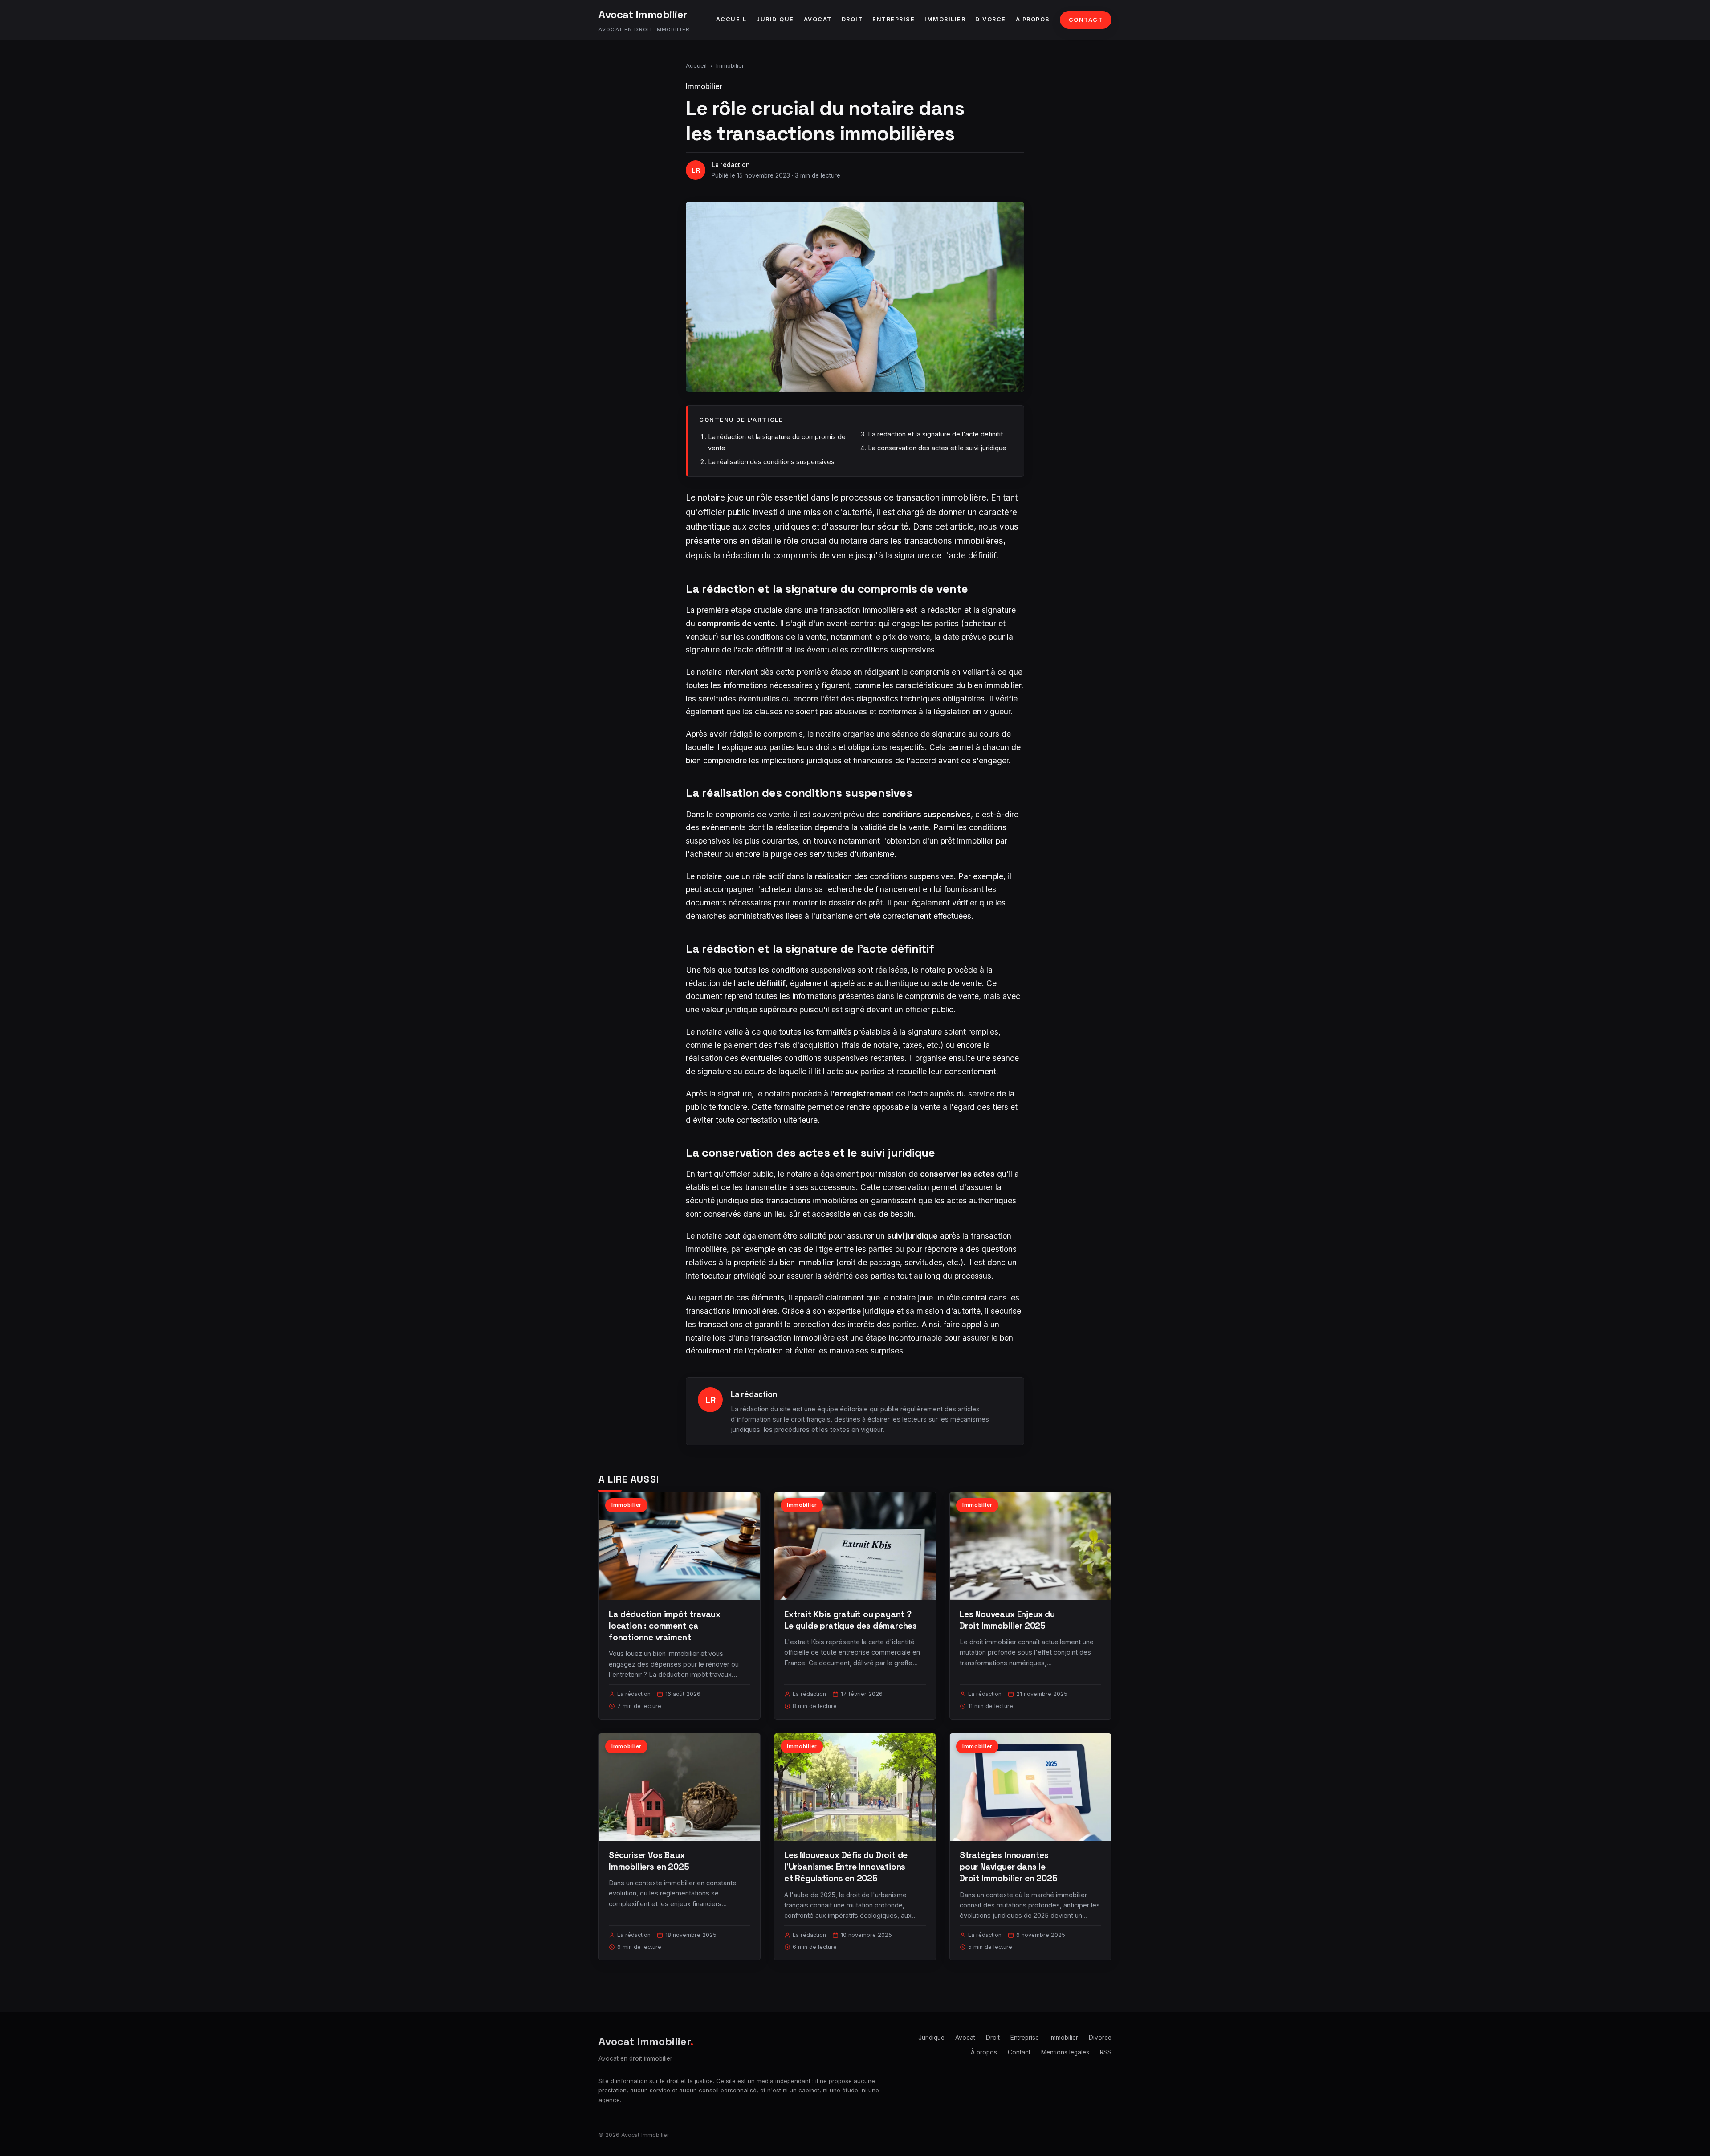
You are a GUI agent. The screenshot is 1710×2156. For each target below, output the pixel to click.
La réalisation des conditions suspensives (771, 462)
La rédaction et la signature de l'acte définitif (935, 434)
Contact (1086, 20)
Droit (852, 19)
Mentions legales (1065, 2052)
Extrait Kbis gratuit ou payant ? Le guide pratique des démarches (851, 1620)
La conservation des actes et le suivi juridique (937, 448)
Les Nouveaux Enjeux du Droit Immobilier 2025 (1007, 1620)
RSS (1106, 2052)
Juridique (775, 19)
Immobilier (945, 19)
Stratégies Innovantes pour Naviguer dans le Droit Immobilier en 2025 (1008, 1867)
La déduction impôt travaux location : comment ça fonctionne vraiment (665, 1626)
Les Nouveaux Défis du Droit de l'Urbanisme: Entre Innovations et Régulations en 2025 (846, 1867)
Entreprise (894, 19)
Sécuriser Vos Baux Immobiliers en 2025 (649, 1861)
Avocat (818, 19)
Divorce (991, 19)
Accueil (731, 19)
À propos (1033, 19)
